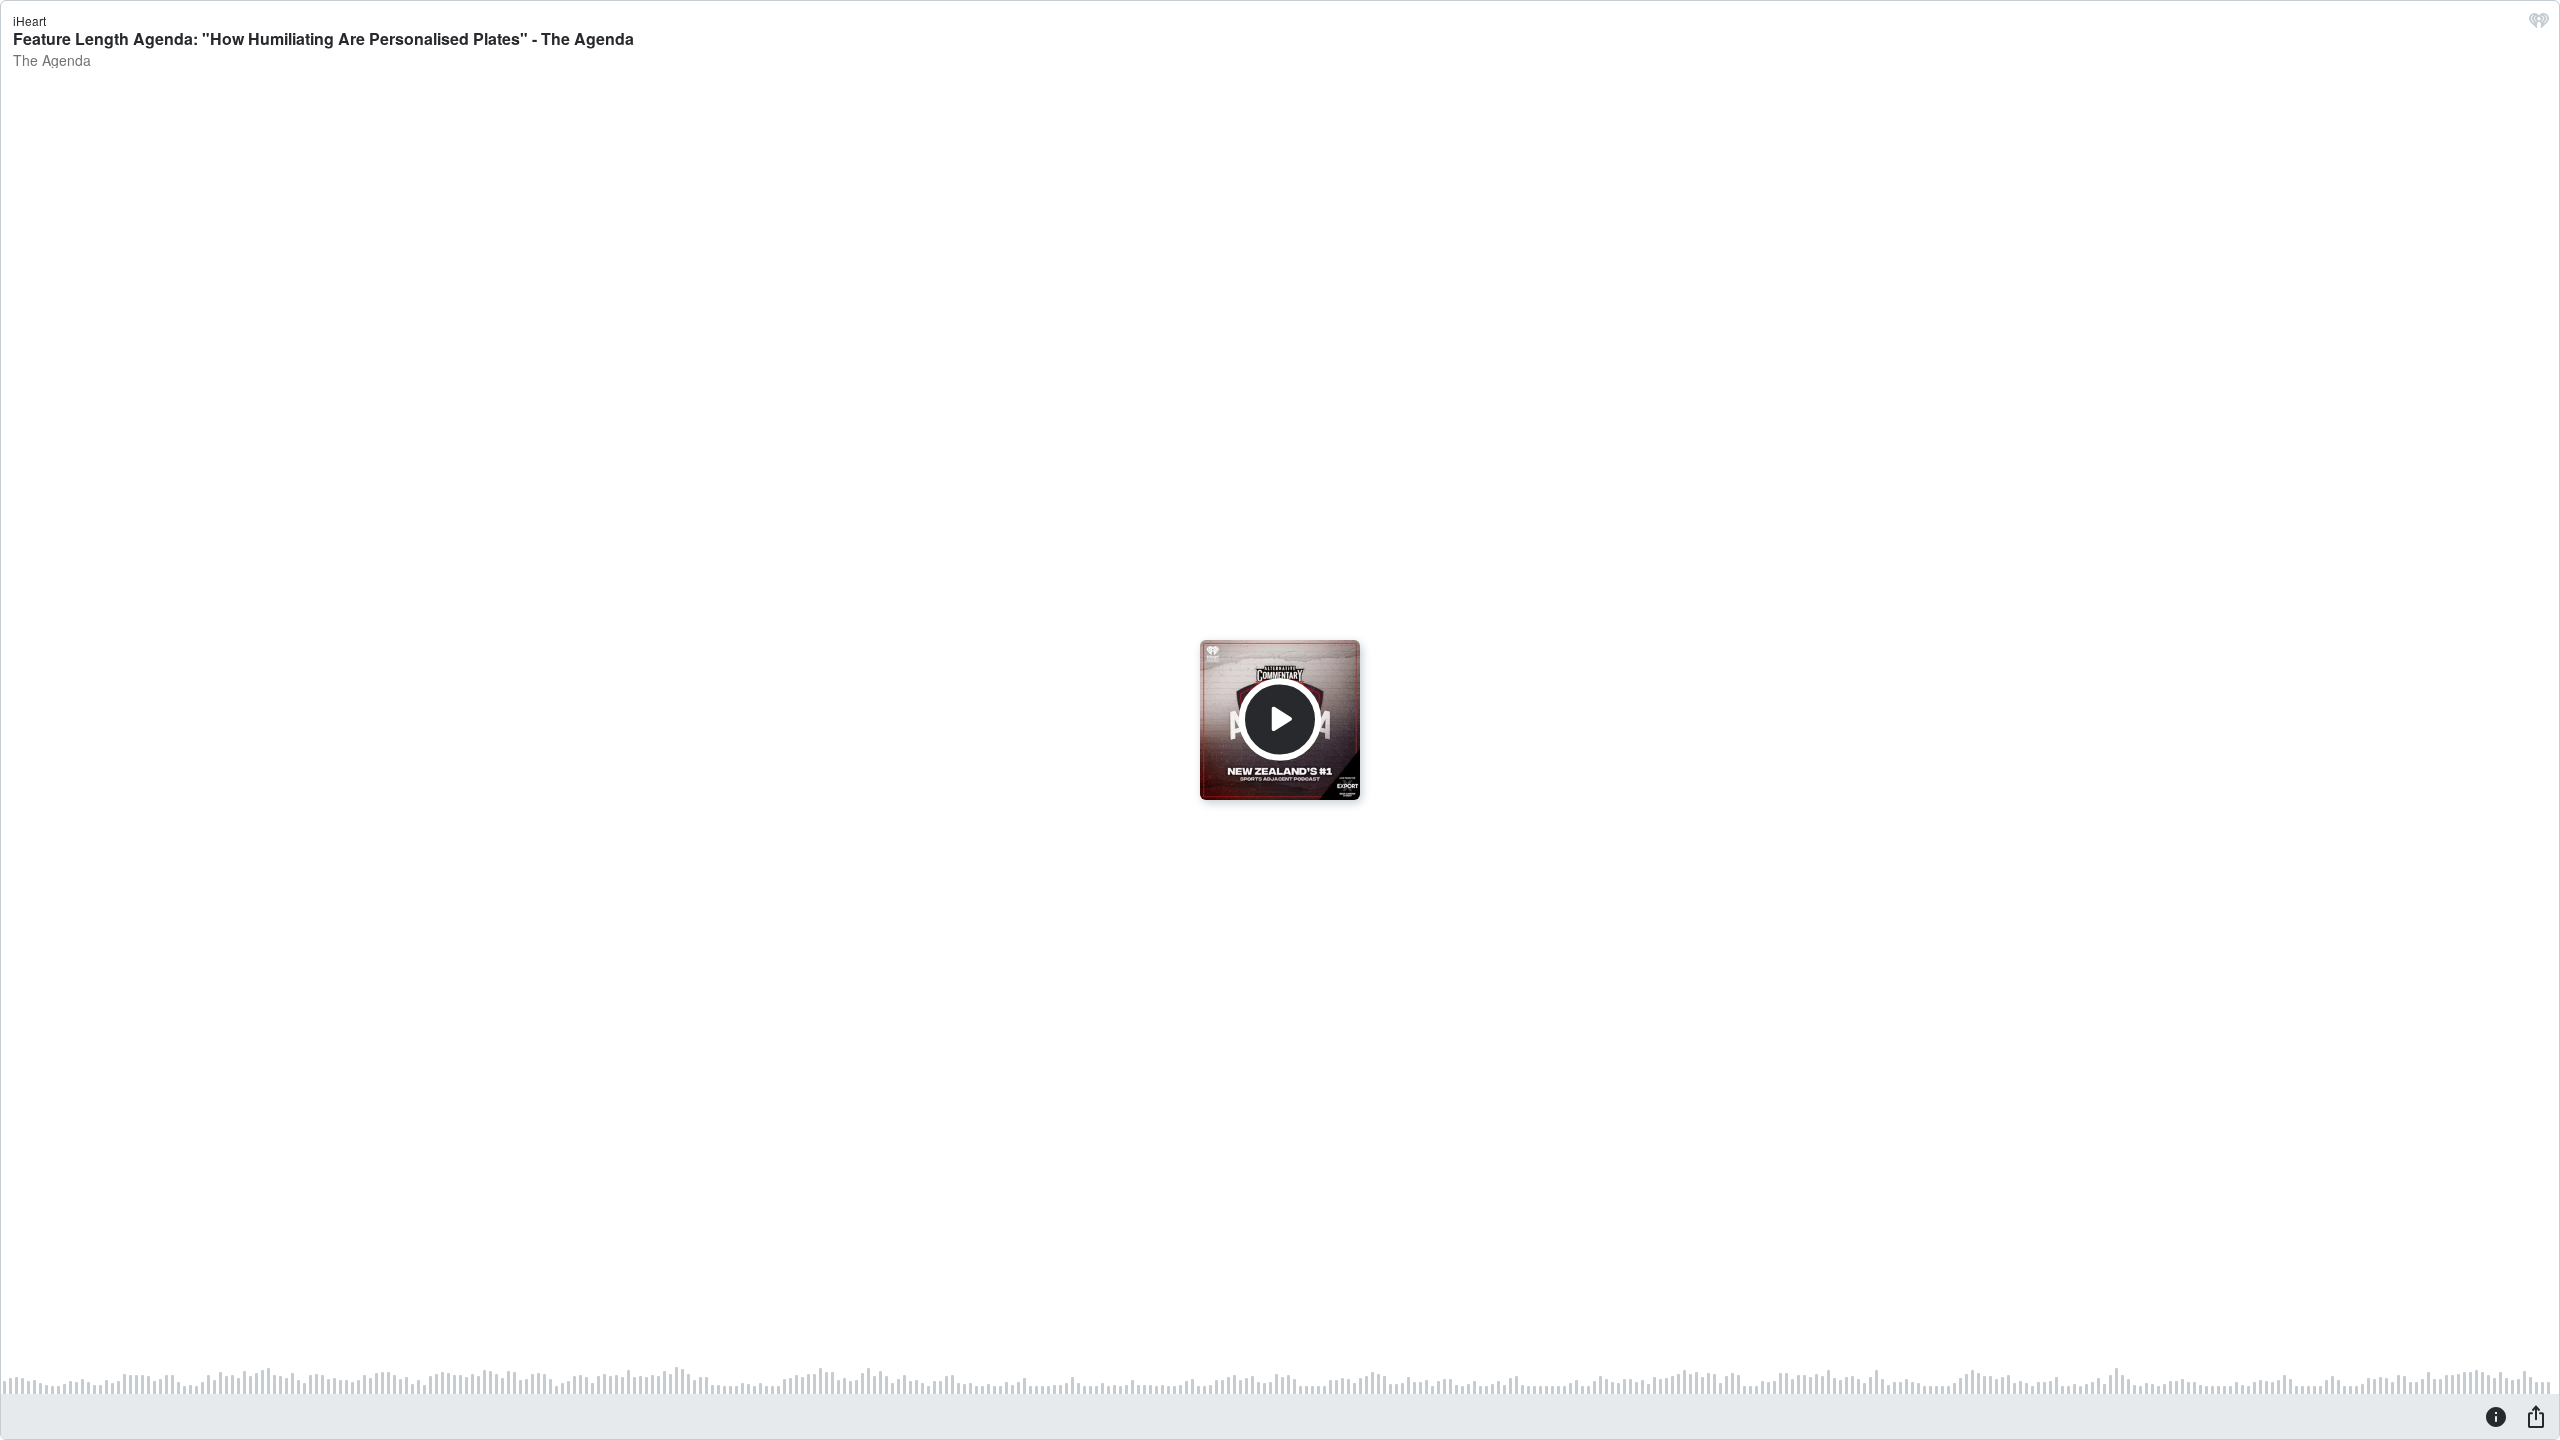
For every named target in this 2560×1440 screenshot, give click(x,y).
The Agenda (52, 60)
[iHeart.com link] (2539, 25)
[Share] (2536, 1416)
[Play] (1280, 720)
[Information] (2496, 1416)
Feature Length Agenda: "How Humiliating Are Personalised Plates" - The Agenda (323, 38)
